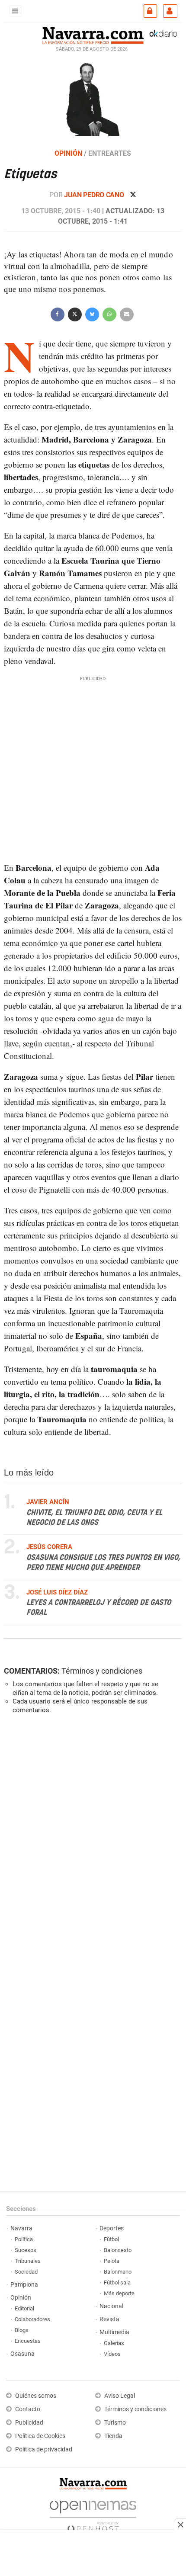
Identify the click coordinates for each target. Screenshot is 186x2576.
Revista (109, 2319)
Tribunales (28, 2261)
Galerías (114, 2343)
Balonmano (118, 2272)
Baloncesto (118, 2250)
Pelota (112, 2261)
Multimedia (114, 2332)
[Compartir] (58, 313)
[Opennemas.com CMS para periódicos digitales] (93, 2514)
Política (24, 2239)
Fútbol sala (117, 2282)
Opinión (21, 2298)
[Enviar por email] (127, 313)
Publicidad (29, 2423)
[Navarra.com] (93, 35)
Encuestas (28, 2341)
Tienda (113, 2436)
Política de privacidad (44, 2449)
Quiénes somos (36, 2396)
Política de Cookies (40, 2436)
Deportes (112, 2228)
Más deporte (119, 2293)
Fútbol (111, 2239)
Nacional (111, 2306)
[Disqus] (91, 1840)
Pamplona (24, 2285)
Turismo (115, 2423)
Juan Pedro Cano (95, 195)
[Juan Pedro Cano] (93, 99)
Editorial (24, 2308)
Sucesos (26, 2250)
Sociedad (26, 2272)
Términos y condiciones (102, 1671)
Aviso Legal (120, 2396)
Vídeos (112, 2354)
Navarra (21, 2228)
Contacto (28, 2409)
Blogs (22, 2330)
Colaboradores (32, 2319)
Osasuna (22, 2354)
